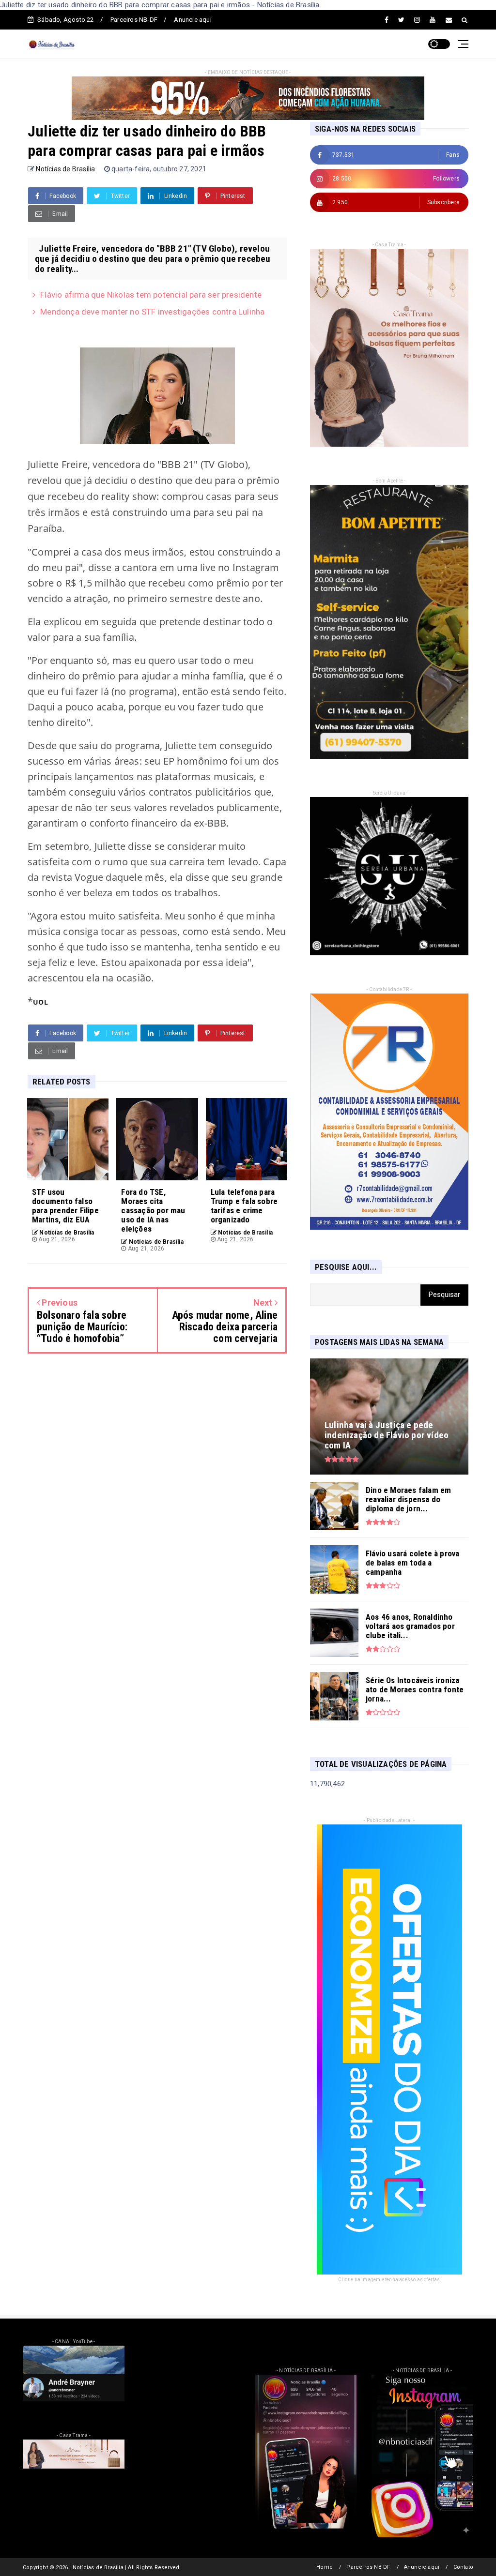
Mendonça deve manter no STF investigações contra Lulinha (152, 312)
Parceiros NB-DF (134, 20)
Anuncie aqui (193, 20)
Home (325, 2567)
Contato (463, 2567)
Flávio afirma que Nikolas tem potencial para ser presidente (151, 295)
